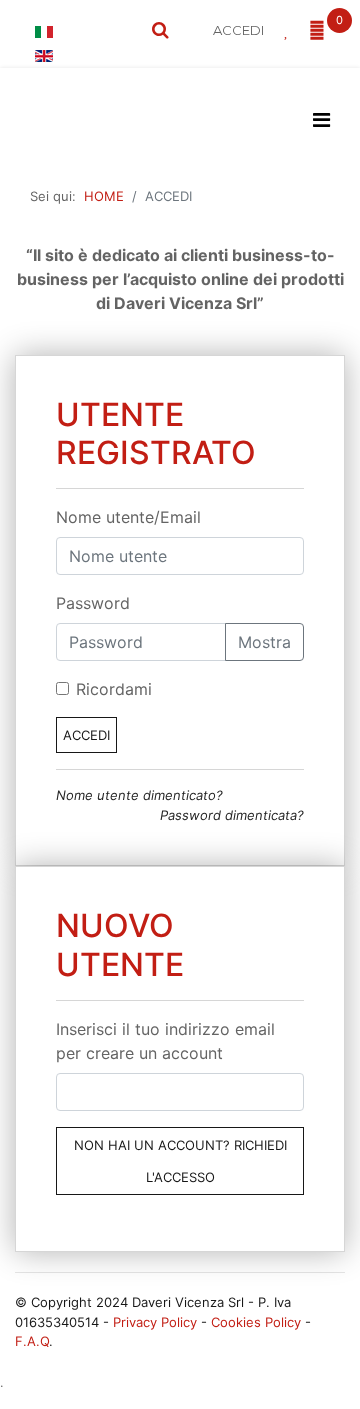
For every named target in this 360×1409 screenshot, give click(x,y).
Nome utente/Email (128, 517)
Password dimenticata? (232, 815)
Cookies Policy (256, 1322)
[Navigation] (321, 120)
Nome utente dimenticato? (139, 795)
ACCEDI (238, 30)
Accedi (86, 735)
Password (93, 603)
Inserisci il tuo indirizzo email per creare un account (165, 1041)
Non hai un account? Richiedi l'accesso (180, 1161)
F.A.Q (32, 1341)
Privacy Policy (155, 1322)
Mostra (264, 642)
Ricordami (114, 689)
